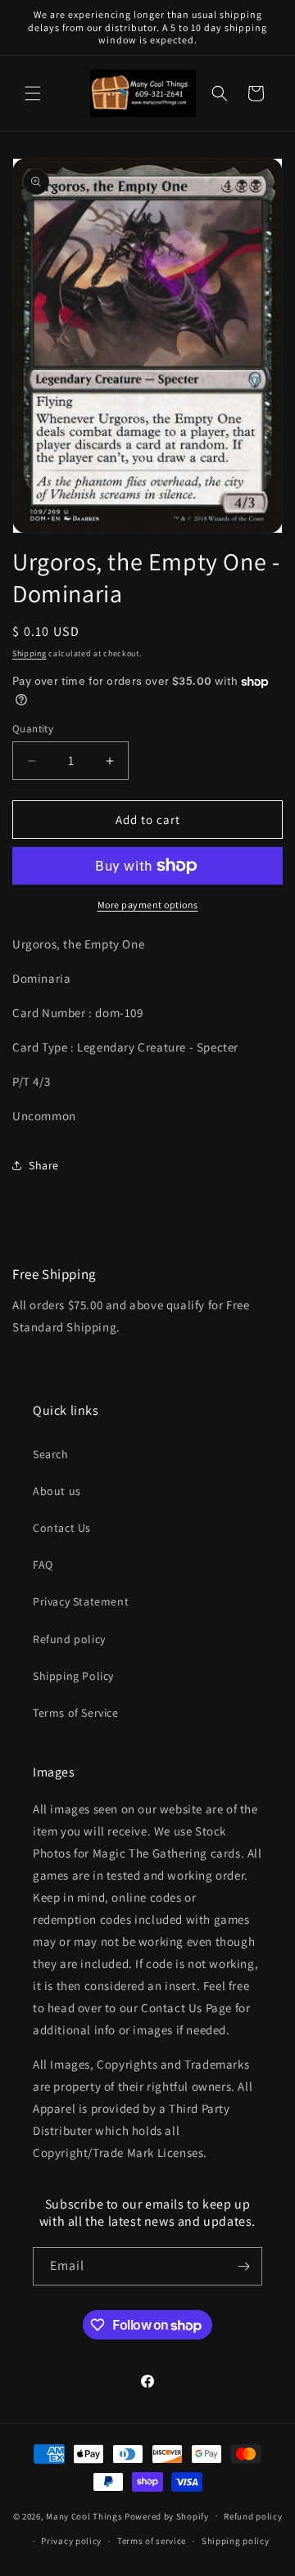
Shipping (29, 653)
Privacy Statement (81, 1601)
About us (57, 1491)
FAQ (43, 1565)
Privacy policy (71, 2541)
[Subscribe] (243, 2266)
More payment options (148, 905)
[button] (33, 93)
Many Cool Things (84, 2515)
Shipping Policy (73, 1676)
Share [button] (44, 1165)
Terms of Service (76, 1713)
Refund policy (69, 1639)
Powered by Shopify (167, 2515)
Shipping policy (236, 2541)
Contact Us (62, 1528)
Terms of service (152, 2541)
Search (51, 1454)
